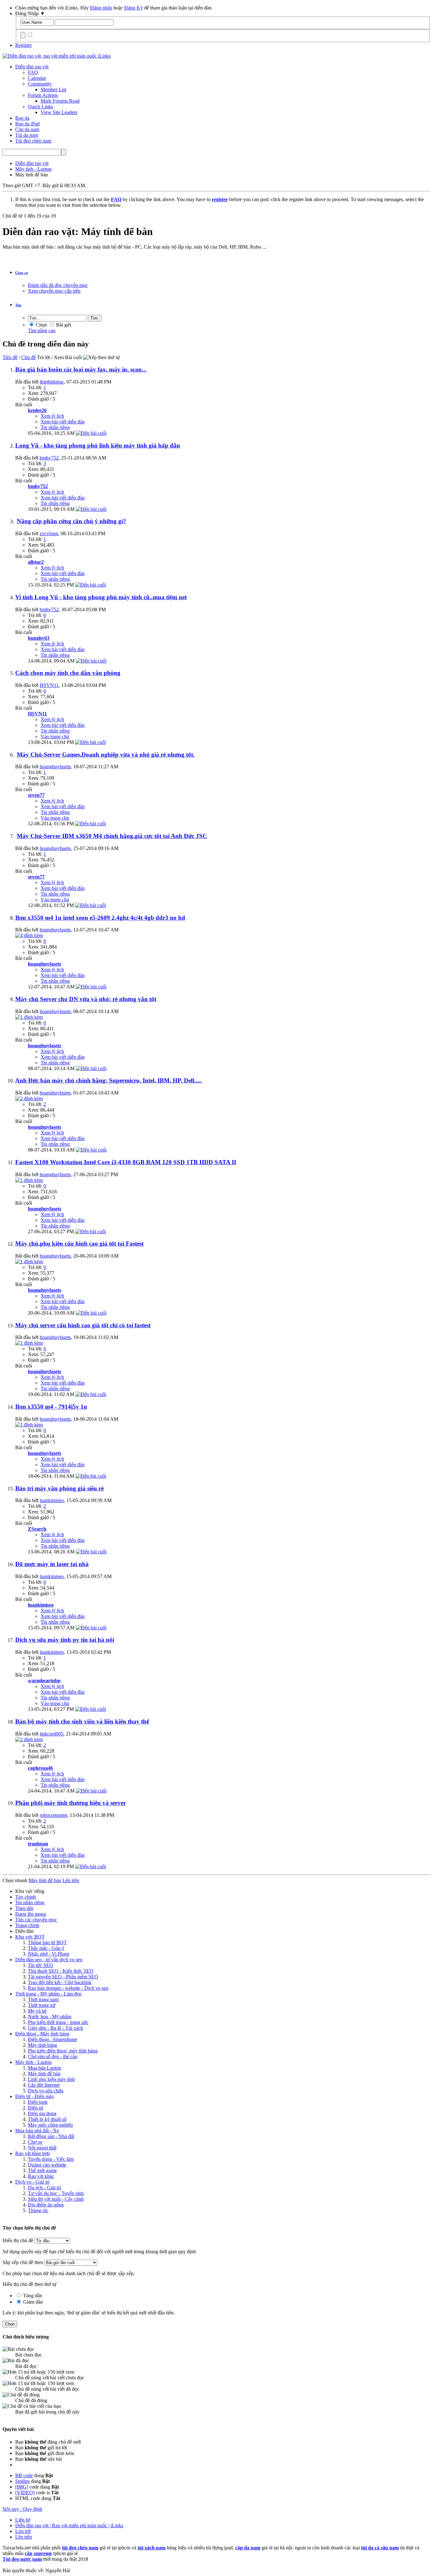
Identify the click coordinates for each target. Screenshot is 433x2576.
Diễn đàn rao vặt (32, 67)
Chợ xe (35, 2142)
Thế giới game (42, 2170)
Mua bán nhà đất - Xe (37, 2131)
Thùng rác (38, 2210)
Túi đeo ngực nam (22, 2559)
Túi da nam (27, 135)
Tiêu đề (10, 357)
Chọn (41, 325)
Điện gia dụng (42, 2113)
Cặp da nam (27, 129)
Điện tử (36, 2108)
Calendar (37, 78)
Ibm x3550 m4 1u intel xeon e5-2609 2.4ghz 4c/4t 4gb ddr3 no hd (100, 918)
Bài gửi (63, 325)
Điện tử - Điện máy (35, 2096)
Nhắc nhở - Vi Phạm (48, 1954)
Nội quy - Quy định (22, 2509)
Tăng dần (32, 2296)
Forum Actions (43, 95)
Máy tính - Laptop (33, 2062)
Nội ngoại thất (42, 2148)
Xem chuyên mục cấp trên (54, 291)
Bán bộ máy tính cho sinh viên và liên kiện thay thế (82, 1721)
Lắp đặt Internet (44, 2085)
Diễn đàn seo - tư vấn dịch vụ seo (49, 1960)
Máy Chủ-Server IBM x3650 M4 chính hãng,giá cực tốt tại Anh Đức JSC (112, 836)
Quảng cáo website (47, 2165)
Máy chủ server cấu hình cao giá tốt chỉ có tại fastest (83, 1325)
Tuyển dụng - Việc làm (51, 2159)
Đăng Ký (134, 8)
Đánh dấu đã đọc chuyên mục (58, 285)
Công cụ (22, 273)
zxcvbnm (49, 533)
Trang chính (27, 1925)
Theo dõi (24, 1908)
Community (40, 84)
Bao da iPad (27, 124)
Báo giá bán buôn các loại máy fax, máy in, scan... (81, 369)
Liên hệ (23, 2520)
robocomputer (53, 1815)
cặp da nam (248, 2548)
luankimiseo (52, 1500)
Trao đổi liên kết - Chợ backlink (60, 1982)
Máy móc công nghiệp (50, 2125)
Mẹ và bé (37, 2011)
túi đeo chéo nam (80, 2548)
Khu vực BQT (30, 1937)
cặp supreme (38, 2553)
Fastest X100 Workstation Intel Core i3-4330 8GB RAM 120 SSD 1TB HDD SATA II (126, 1162)
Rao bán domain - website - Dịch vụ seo (68, 1988)
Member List (53, 89)
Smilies (23, 2481)
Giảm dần (32, 2302)
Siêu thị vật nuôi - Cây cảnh (56, 2199)
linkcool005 (52, 1734)
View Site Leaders (59, 112)
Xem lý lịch (52, 416)
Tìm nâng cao (42, 330)
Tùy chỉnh (26, 1897)
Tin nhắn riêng (55, 427)
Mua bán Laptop (45, 2068)
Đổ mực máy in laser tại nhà (52, 1564)
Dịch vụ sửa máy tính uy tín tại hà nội (65, 1640)
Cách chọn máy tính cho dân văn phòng (68, 673)
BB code (24, 2475)
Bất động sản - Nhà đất (51, 2136)
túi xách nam (152, 2548)
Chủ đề (29, 357)
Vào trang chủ (55, 736)
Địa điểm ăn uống (46, 2205)
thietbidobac (52, 382)
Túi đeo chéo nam (33, 141)
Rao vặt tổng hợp (32, 2153)
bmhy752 (49, 458)
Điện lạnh (38, 2102)
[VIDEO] (25, 2493)
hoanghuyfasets (55, 767)
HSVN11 (49, 685)
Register (23, 45)
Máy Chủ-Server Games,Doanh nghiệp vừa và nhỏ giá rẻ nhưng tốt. (106, 755)
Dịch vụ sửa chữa (46, 2091)
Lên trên (71, 1880)
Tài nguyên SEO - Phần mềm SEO (63, 1977)
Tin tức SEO (41, 1965)
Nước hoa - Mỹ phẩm (50, 2017)
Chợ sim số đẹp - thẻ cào (53, 2056)
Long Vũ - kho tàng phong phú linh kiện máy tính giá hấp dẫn (98, 445)
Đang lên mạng (31, 1914)
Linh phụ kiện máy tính (51, 2079)
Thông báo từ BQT (47, 1942)
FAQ (33, 72)
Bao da (22, 118)
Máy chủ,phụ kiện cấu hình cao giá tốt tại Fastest (79, 1244)
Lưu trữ (23, 2531)
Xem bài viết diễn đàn (63, 422)
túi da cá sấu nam (380, 2548)
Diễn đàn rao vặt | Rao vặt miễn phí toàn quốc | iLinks (69, 2525)
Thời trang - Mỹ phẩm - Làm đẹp (48, 1994)
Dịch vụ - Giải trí (32, 2182)
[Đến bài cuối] (91, 433)
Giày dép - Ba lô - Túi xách (55, 2028)
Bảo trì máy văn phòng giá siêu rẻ (59, 1488)
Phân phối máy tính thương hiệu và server (71, 1803)
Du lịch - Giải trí (44, 2188)
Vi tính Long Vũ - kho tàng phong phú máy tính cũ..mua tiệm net (101, 597)
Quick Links (40, 107)
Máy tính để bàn (44, 2074)
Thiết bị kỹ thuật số (47, 2119)
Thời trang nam (43, 1999)
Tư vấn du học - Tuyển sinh (56, 2193)
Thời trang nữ (42, 2005)
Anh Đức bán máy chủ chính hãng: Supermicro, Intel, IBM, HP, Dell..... (109, 1080)
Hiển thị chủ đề (19, 2240)
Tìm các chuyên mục (36, 1920)
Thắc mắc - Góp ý (46, 1948)
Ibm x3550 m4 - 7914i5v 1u (51, 1407)
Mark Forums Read (60, 101)
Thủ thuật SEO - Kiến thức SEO (61, 1971)
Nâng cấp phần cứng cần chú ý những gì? (71, 521)
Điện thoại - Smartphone (52, 2039)
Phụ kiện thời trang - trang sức (58, 2022)
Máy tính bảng (42, 2045)
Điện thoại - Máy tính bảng (42, 2034)
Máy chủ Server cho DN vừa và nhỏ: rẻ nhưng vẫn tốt (86, 999)
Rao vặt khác (41, 2176)
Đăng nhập (101, 8)
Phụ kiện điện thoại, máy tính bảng (63, 2051)
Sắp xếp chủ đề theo (23, 2262)
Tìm (18, 305)
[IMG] (22, 2487)
